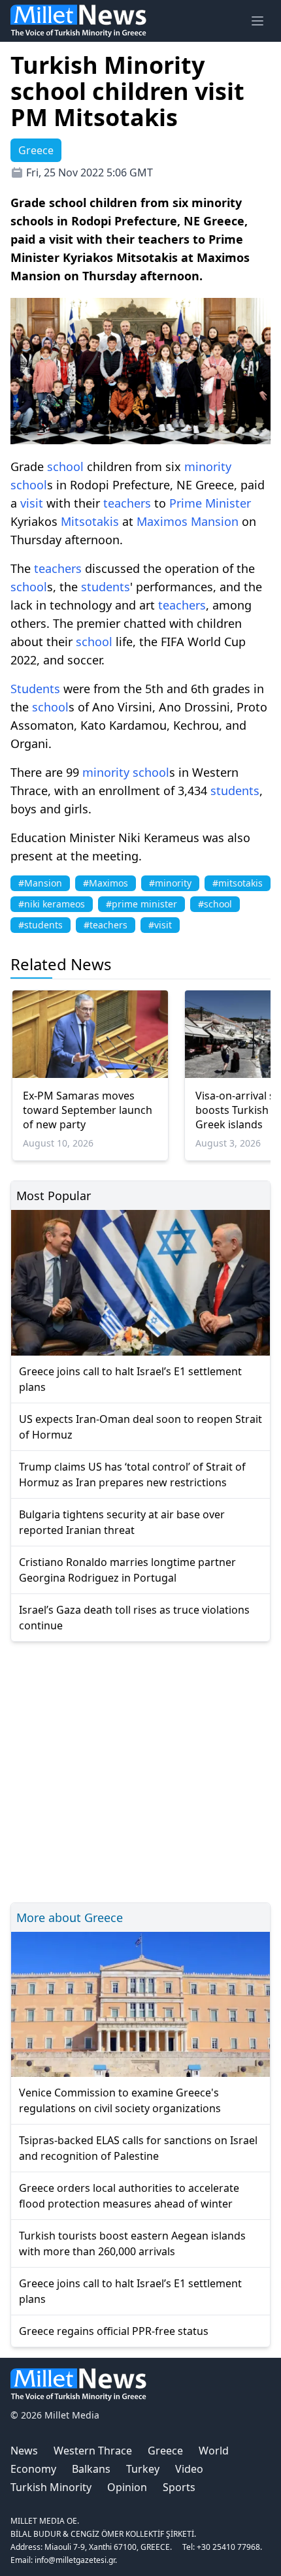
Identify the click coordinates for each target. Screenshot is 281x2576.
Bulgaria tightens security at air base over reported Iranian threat (122, 1522)
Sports (179, 2487)
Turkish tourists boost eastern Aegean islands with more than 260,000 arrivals (132, 2243)
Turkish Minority (51, 2487)
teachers (127, 503)
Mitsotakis (90, 521)
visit (32, 503)
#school (215, 904)
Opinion (127, 2487)
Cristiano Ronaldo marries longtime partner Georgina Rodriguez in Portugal (127, 1570)
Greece (165, 2451)
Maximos (162, 521)
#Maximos (106, 883)
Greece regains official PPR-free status (114, 2331)
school (65, 466)
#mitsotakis (238, 883)
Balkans (91, 2469)
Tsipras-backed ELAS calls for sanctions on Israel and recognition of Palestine (138, 2148)
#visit (160, 925)
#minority (170, 883)
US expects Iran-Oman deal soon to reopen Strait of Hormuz (140, 1427)
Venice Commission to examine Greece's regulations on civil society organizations (120, 2100)
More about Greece (70, 1917)
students (106, 587)
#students (41, 925)
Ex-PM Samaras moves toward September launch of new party (88, 1110)
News (24, 2451)
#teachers (106, 925)
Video (189, 2469)
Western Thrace (93, 2451)
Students (35, 689)
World (214, 2451)
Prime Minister (210, 503)
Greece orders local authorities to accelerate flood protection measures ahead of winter (129, 2196)
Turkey (143, 2469)
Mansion (215, 521)
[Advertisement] (140, 1770)
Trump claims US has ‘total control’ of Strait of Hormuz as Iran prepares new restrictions (132, 1475)
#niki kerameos (52, 904)
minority (208, 466)
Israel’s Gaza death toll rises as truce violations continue (134, 1618)
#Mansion (40, 883)
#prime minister (141, 904)
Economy (33, 2469)
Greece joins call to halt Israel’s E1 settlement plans (130, 1379)
